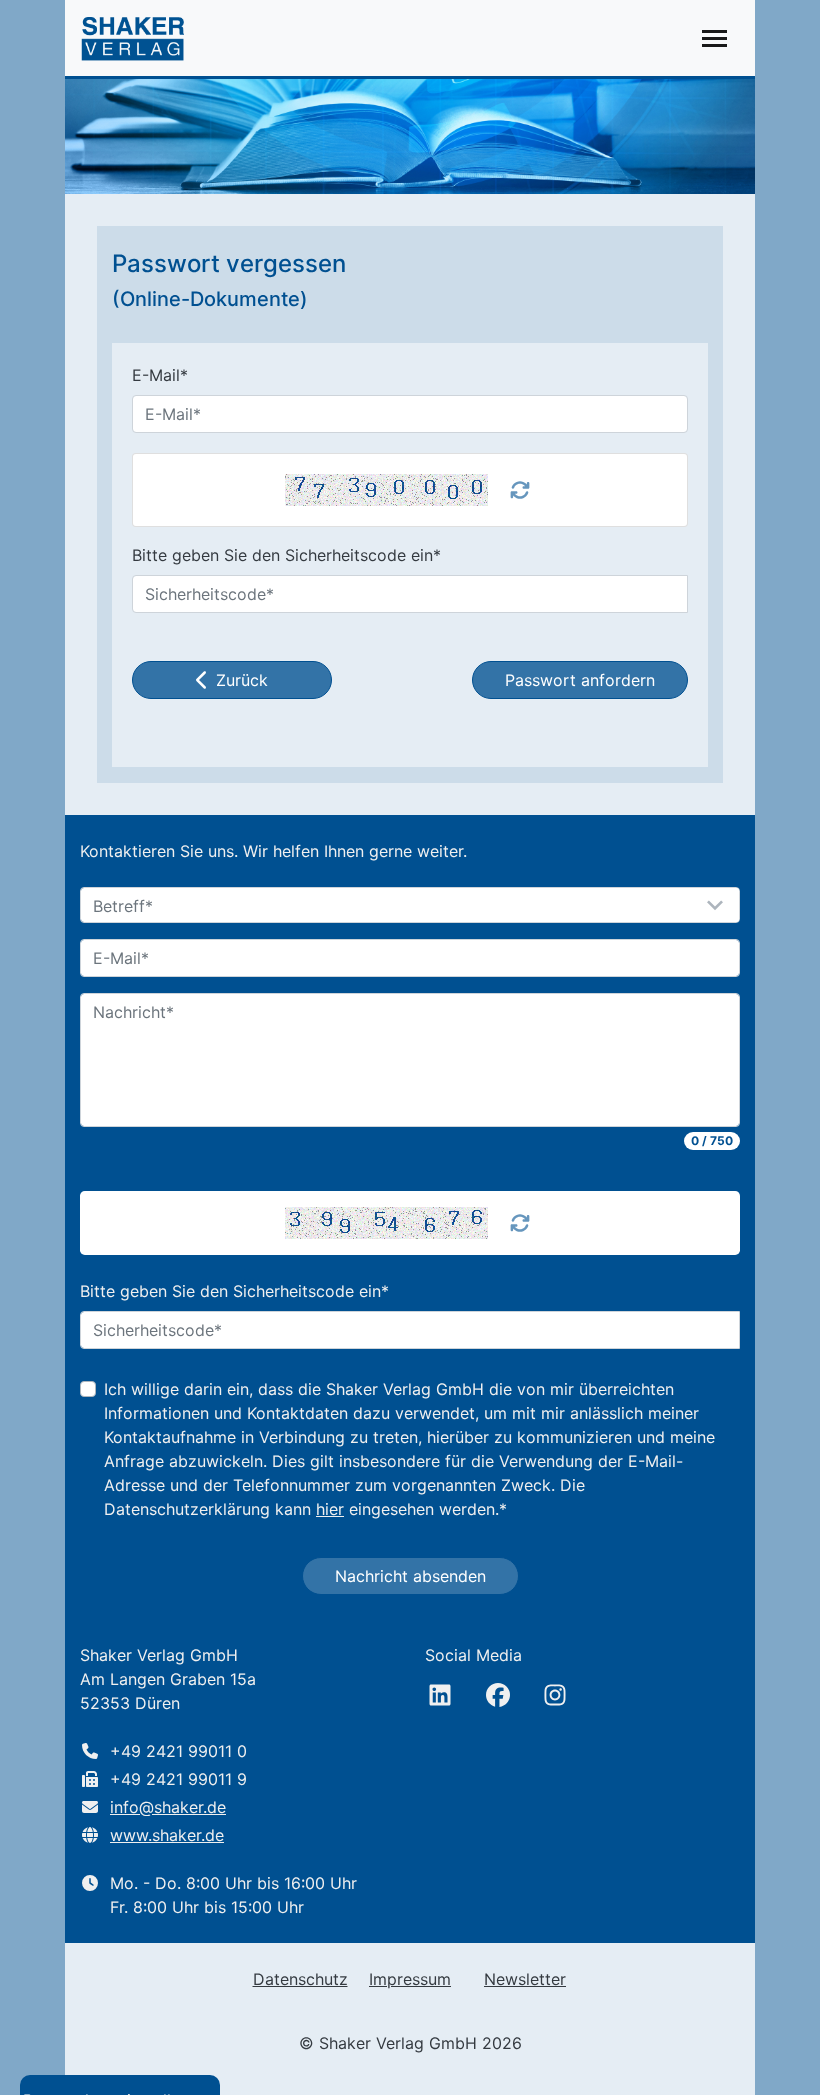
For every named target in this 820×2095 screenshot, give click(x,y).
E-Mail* (160, 375)
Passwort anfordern (580, 680)
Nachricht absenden (410, 1576)
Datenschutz (300, 1979)
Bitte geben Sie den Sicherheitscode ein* (286, 555)
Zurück (242, 680)
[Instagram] (555, 1695)
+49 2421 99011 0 (178, 1751)
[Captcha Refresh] (520, 1223)
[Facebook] (498, 1695)
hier (330, 1509)
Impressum (410, 1979)
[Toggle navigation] (714, 38)
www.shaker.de (167, 1835)
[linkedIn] (440, 1695)
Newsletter (525, 1979)
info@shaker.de (168, 1807)
